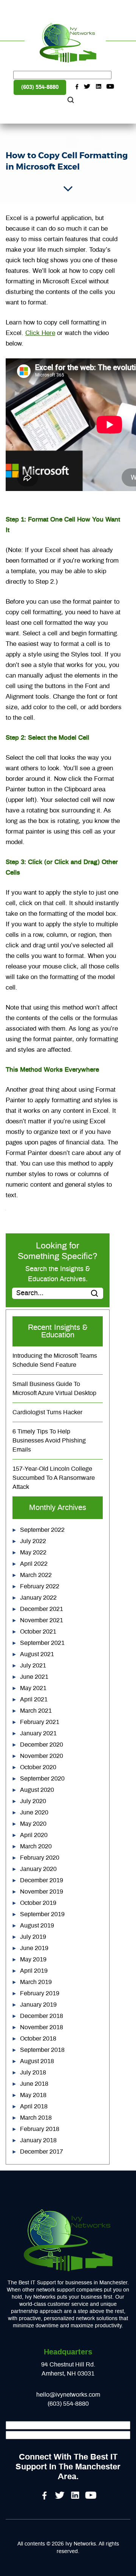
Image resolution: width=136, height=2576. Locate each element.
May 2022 (33, 1553)
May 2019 (33, 1960)
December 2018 (42, 2016)
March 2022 (36, 1575)
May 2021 (33, 1688)
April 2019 (34, 1971)
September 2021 (42, 1643)
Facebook (76, 87)
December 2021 (42, 1609)
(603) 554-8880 (40, 87)
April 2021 (34, 1699)
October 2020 (38, 1767)
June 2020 (34, 1813)
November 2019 (42, 1892)
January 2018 (38, 2140)
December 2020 (42, 1745)
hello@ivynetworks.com (68, 2395)
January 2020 (38, 1869)
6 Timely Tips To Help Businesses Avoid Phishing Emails (49, 1441)
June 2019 (34, 1948)
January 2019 (38, 2005)
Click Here (40, 333)
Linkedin (99, 87)
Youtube (110, 87)
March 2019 (36, 1982)
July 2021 (33, 1666)
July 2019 (33, 1937)
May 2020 (33, 1824)
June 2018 (34, 2084)
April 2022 (34, 1564)
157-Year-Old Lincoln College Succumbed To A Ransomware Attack (54, 1478)
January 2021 (38, 1733)
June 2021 (34, 1677)
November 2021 (42, 1620)
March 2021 (36, 1711)
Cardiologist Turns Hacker (47, 1412)
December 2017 (42, 2152)
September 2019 (42, 1914)
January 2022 (38, 1598)
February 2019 (40, 1993)
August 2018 (37, 2061)
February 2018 (40, 2129)
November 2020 (42, 1756)
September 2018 (42, 2050)
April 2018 (34, 2106)
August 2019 (37, 1926)
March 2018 (36, 2118)
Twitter (87, 87)
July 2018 (33, 2073)
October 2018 (38, 2039)
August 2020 (37, 1790)
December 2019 (42, 1880)
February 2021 (40, 1722)
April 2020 (34, 1835)
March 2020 (36, 1846)
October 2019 (38, 1903)
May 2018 (33, 2095)
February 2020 (40, 1858)
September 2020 (42, 1779)
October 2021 (38, 1632)
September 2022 (42, 1530)
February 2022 (40, 1586)
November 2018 (42, 2027)
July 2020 (33, 1801)
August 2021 (37, 1654)
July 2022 (33, 1541)
